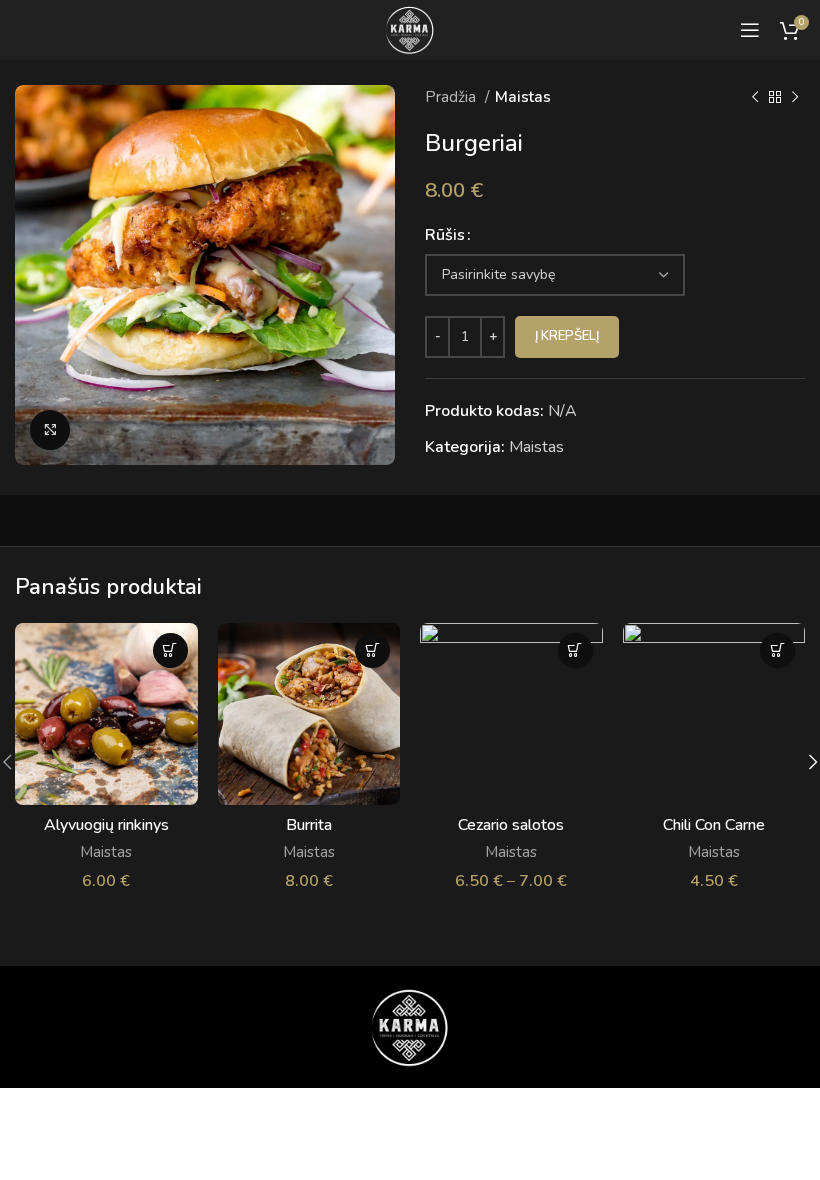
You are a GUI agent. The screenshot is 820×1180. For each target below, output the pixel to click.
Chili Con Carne (714, 825)
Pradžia (452, 97)
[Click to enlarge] (50, 430)
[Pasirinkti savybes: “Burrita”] (372, 650)
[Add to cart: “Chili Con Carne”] (777, 650)
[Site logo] (409, 29)
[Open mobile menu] (750, 30)
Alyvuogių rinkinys (106, 825)
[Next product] (795, 97)
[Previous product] (755, 97)
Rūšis (445, 235)
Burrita (309, 825)
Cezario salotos (511, 825)
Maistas (523, 97)
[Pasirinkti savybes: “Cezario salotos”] (575, 650)
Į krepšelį (567, 336)
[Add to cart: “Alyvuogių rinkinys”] (170, 650)
